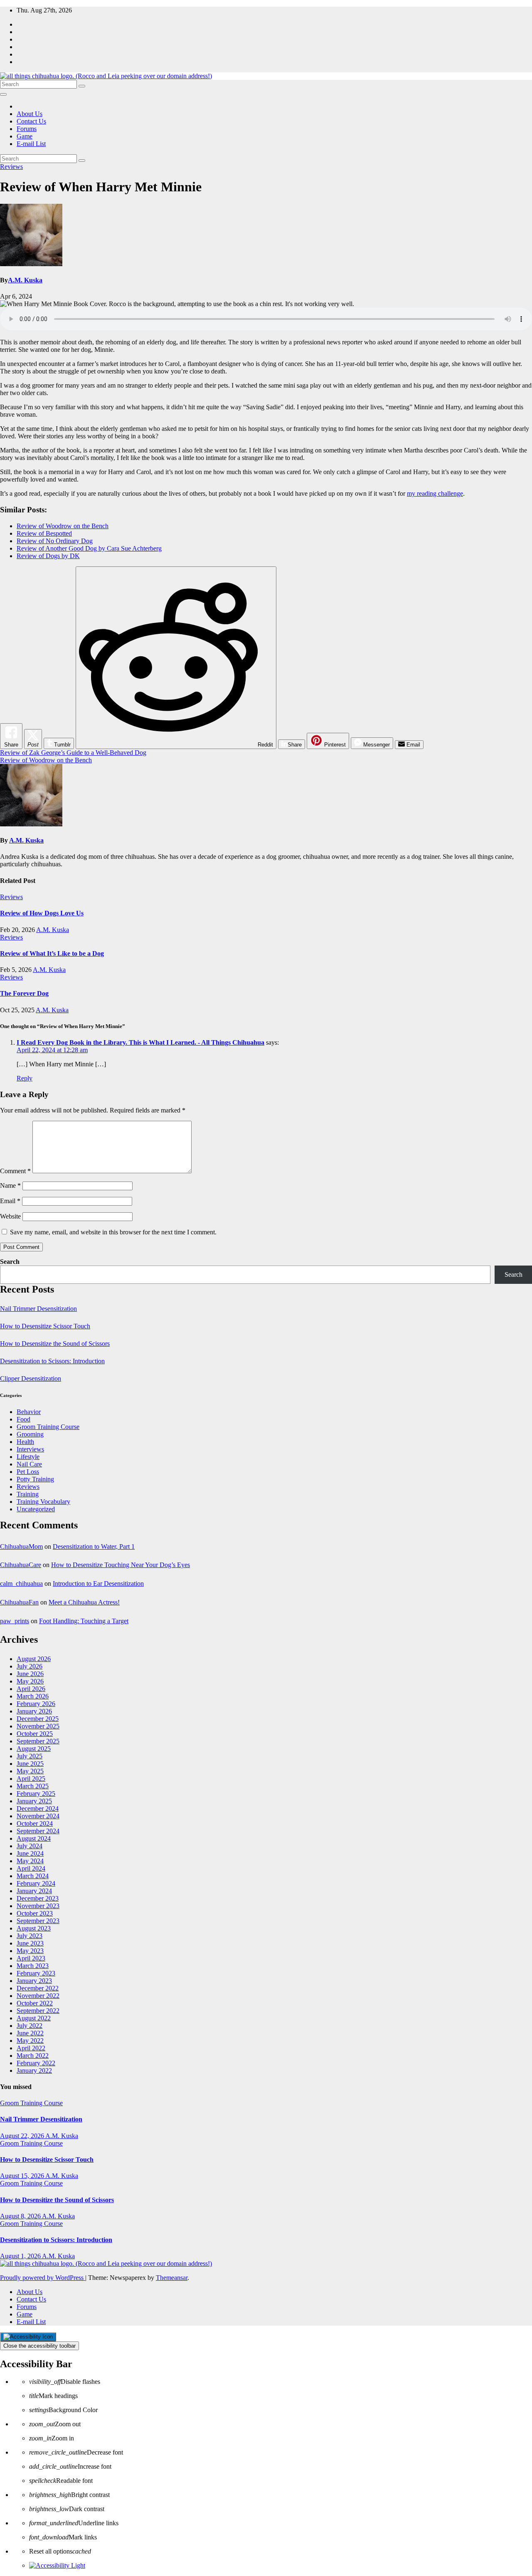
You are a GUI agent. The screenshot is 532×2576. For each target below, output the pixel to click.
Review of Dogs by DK (48, 556)
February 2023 (36, 1973)
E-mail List (31, 144)
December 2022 (38, 1988)
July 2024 (30, 1846)
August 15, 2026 (23, 2176)
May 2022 (30, 2041)
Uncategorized (36, 1509)
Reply (25, 1078)
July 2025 (30, 1756)
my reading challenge (435, 493)
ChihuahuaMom (21, 1546)
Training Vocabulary (43, 1502)
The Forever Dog (24, 993)
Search (10, 1262)
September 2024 (38, 1831)
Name (10, 1185)
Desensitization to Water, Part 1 (94, 1546)
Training (28, 1494)
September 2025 (38, 1741)
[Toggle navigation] (3, 94)
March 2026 (33, 1696)
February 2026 (36, 1704)
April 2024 (31, 1868)
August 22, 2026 (23, 2136)
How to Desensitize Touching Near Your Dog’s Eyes (121, 1565)
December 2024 (38, 1808)
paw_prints (15, 1621)
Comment (15, 1171)
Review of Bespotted (44, 533)
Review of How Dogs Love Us (42, 913)
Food (23, 1419)
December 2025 (38, 1719)
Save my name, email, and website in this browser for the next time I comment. (113, 1232)
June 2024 (30, 1853)
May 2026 (30, 1681)
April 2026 (31, 1689)
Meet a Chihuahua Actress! (84, 1602)
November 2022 (38, 1996)
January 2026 (34, 1711)
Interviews (30, 1449)
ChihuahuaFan (19, 1602)
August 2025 (34, 1749)
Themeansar (172, 2278)
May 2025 (30, 1771)
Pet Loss (28, 1472)
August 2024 (34, 1838)
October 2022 (35, 2003)
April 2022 (31, 2048)
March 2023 (33, 1966)
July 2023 (30, 1936)
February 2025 (36, 1794)
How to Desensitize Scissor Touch (45, 1326)
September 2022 (38, 2011)
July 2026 (30, 1666)
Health (25, 1442)
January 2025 (34, 1801)
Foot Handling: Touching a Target (84, 1621)
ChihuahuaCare (21, 1565)
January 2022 (34, 2070)
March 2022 (33, 2056)
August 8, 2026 (21, 2216)
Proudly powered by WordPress (43, 2278)
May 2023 (30, 1951)
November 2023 (38, 1906)
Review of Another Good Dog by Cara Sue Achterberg (89, 548)
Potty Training (35, 1479)
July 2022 (30, 2026)
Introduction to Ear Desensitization (98, 1583)
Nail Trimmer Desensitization (38, 1309)
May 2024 (30, 1861)
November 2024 (38, 1816)
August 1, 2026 (21, 2256)
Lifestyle (28, 1457)
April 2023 (31, 1958)
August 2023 (34, 1928)
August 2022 (34, 2018)
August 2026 (34, 1659)
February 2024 (36, 1883)
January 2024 (34, 1891)
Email (10, 1201)
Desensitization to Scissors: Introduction (52, 1361)
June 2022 (30, 2033)
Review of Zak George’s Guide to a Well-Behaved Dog (73, 753)
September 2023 (38, 1921)
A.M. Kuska (25, 280)
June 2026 (30, 1674)
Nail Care (29, 1464)
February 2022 (36, 2063)
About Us (30, 114)
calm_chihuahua (21, 1583)
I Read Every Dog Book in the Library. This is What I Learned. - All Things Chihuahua (140, 1042)
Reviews (11, 167)
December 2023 (38, 1898)
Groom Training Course (48, 1427)
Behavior (29, 1412)
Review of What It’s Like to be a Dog (52, 953)
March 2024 (33, 1876)
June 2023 (30, 1943)
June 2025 (30, 1764)
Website (10, 1216)
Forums (27, 129)
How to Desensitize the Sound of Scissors (55, 1344)
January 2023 (34, 1981)
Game (25, 136)
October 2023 (35, 1913)
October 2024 (35, 1823)
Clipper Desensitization (31, 1378)
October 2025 (35, 1734)
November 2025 (38, 1726)
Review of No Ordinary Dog (55, 541)
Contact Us (31, 121)
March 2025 (33, 1786)
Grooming (30, 1434)
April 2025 (31, 1779)
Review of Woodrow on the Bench (63, 526)
